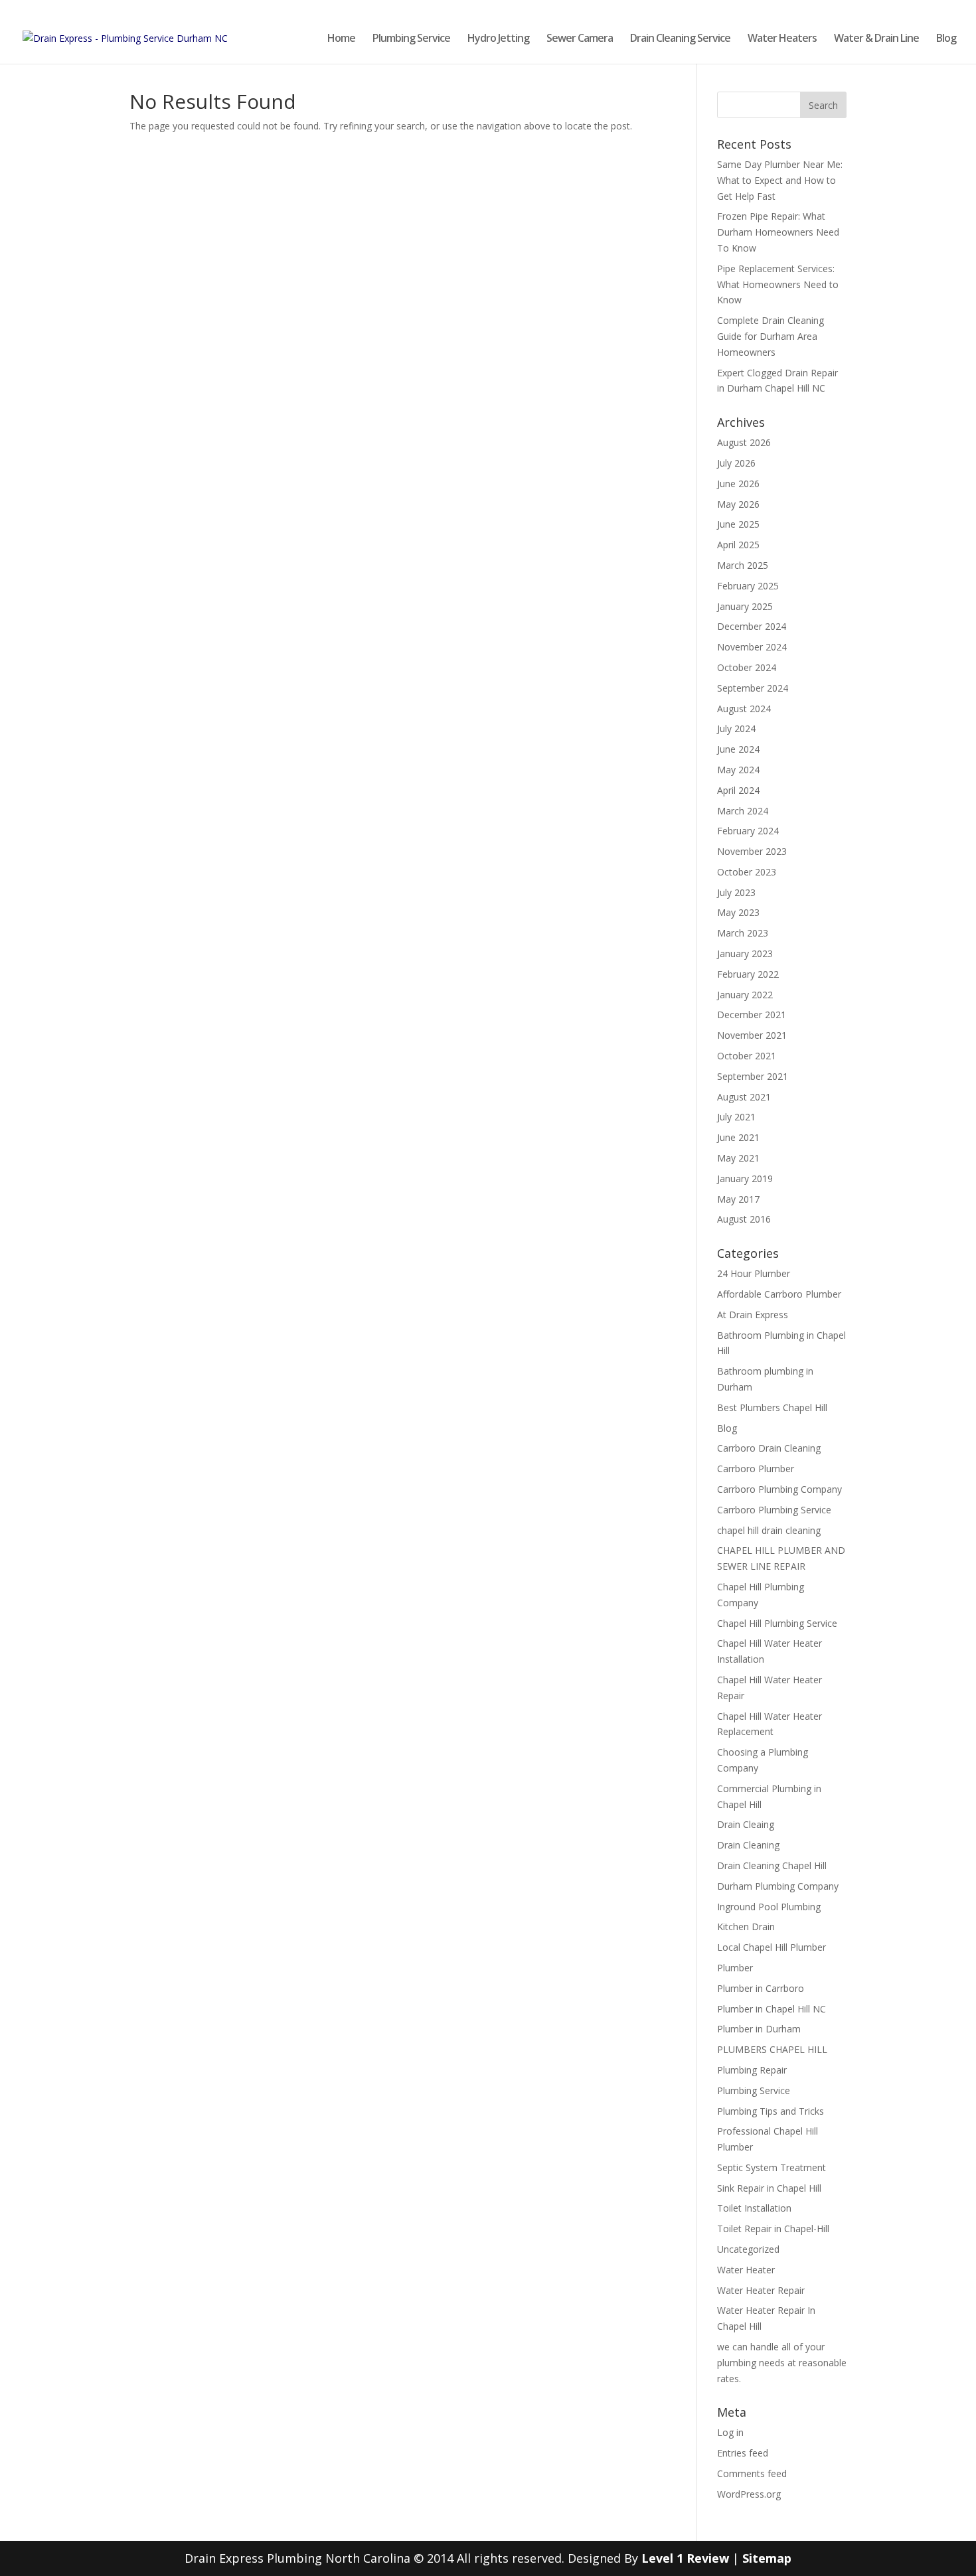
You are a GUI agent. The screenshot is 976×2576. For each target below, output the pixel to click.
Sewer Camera (580, 39)
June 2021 (738, 1137)
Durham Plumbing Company (778, 1886)
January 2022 (745, 995)
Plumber (735, 1968)
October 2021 (747, 1056)
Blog (946, 39)
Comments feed (752, 2473)
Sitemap (767, 2558)
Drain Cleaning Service (680, 39)
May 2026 (738, 504)
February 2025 (748, 586)
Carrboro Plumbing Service (774, 1510)
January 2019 (745, 1178)
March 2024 (743, 811)
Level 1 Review (685, 2558)
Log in (730, 2432)
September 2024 (753, 688)
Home (341, 39)
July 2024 (736, 728)
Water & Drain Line (876, 39)
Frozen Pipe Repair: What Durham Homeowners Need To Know (778, 232)
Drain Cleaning (748, 1845)
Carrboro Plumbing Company (779, 1489)
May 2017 (738, 1199)
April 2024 (738, 790)
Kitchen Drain (746, 1927)
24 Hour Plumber (754, 1273)
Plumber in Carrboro (761, 1988)
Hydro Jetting (498, 39)
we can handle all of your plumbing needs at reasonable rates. (782, 2363)
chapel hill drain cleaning (769, 1530)
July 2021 (736, 1117)
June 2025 (738, 524)
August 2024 (744, 709)
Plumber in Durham (759, 2029)
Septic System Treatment (772, 2167)
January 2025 (745, 606)
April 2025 (738, 545)
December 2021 (752, 1015)
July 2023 (736, 892)
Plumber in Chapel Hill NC (772, 2009)
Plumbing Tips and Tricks (771, 2111)
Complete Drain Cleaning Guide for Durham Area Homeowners (771, 336)
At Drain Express (753, 1315)
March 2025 (743, 565)
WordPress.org (749, 2494)
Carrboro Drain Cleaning (769, 1448)
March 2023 (743, 933)
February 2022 (748, 974)
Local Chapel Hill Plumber (772, 1947)
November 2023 (752, 851)
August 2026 (744, 442)
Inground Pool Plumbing (769, 1907)
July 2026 (736, 463)
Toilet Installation (754, 2208)
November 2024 (752, 647)
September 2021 (753, 1076)
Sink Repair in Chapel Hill (769, 2188)
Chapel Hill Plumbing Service (777, 1623)
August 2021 (744, 1097)
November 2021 (752, 1035)
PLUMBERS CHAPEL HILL (772, 2049)
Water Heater (746, 2270)
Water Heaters (782, 39)
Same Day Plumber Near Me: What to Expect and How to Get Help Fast (780, 180)
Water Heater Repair (761, 2290)
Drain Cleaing (746, 1824)
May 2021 (738, 1158)
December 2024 (752, 626)
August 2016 (744, 1219)
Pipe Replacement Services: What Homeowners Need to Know (778, 284)
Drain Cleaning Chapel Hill (772, 1865)
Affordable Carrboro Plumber (779, 1294)
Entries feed (743, 2453)
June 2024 (738, 749)
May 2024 (738, 770)
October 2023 (747, 872)
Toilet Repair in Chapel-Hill (773, 2229)
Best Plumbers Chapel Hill (772, 1407)
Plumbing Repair (752, 2070)
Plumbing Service (411, 39)
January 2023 (745, 953)
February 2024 (748, 831)
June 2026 (738, 484)
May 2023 (738, 912)
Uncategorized (748, 2249)
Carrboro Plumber (756, 1469)
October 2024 (747, 667)
